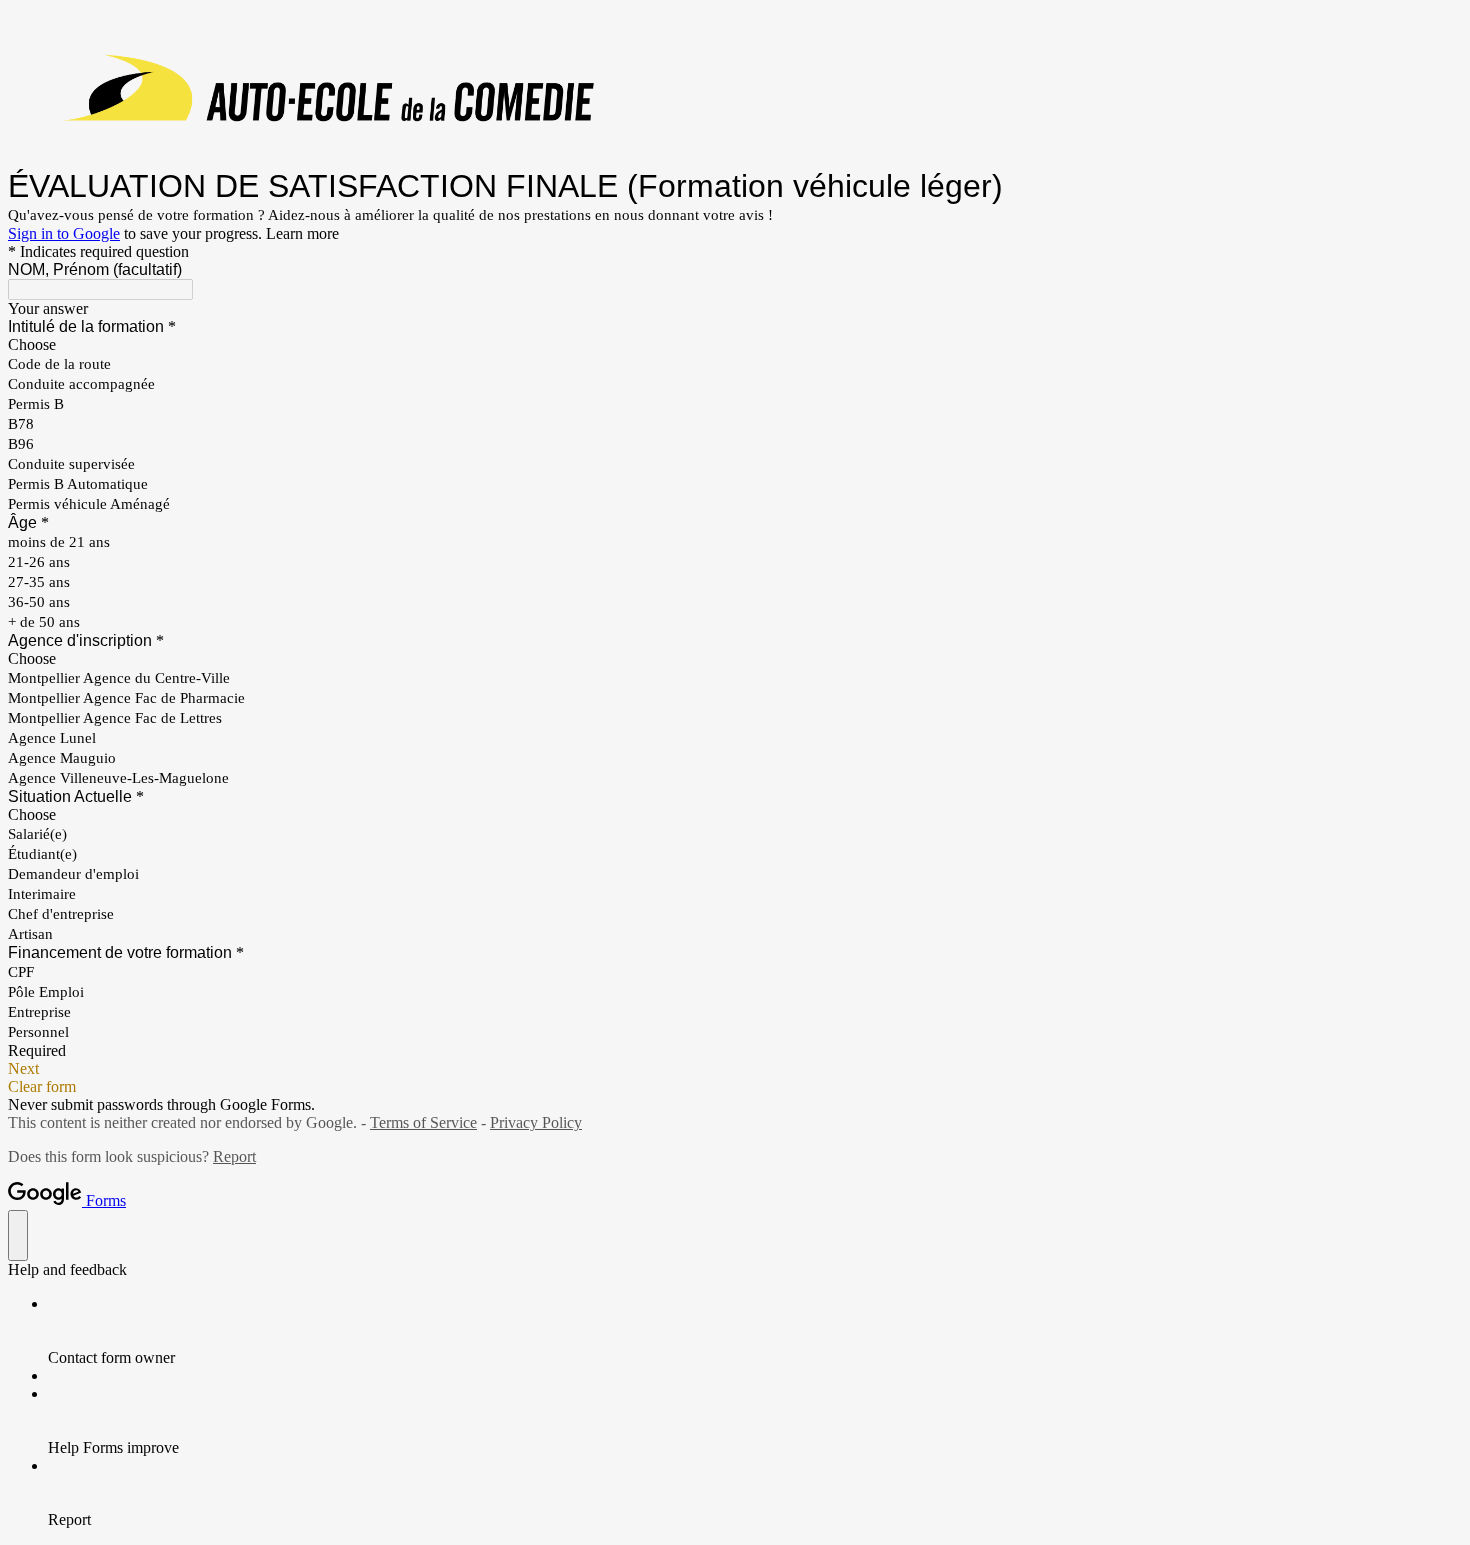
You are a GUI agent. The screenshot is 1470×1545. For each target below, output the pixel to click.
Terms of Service (423, 1122)
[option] (735, 345)
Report (234, 1156)
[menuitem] (755, 1331)
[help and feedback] (18, 1235)
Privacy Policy (536, 1122)
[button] (735, 1069)
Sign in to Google (64, 233)
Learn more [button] (302, 233)
